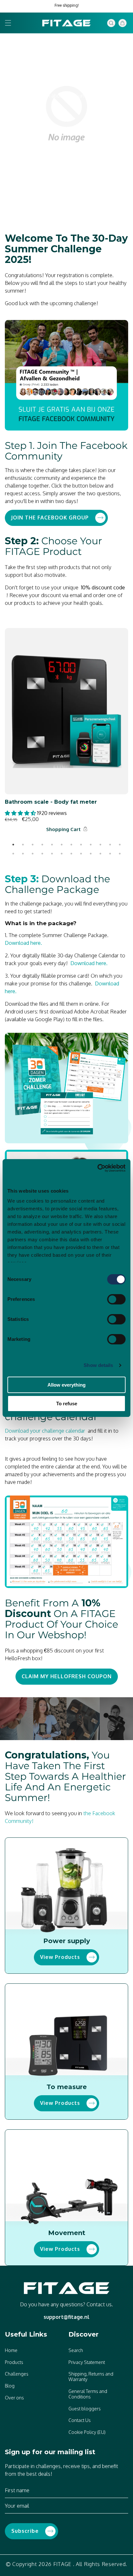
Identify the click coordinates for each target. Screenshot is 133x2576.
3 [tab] (33, 845)
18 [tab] (62, 854)
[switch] (116, 1299)
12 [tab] (120, 845)
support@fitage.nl (66, 2317)
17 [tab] (52, 854)
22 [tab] (100, 854)
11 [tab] (110, 845)
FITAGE (62, 2564)
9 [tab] (91, 845)
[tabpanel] (66, 731)
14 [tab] (23, 854)
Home (11, 2350)
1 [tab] (13, 845)
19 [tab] (71, 854)
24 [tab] (120, 854)
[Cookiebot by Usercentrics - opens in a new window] (97, 1168)
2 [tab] (23, 845)
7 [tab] (71, 845)
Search (76, 2350)
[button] (8, 23)
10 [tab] (100, 845)
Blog (10, 2386)
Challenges (17, 2374)
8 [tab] (81, 845)
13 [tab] (13, 854)
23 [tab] (110, 854)
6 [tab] (62, 845)
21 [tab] (91, 854)
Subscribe (25, 2531)
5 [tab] (52, 845)
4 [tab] (42, 845)
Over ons (14, 2398)
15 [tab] (33, 854)
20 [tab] (81, 854)
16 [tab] (42, 854)
